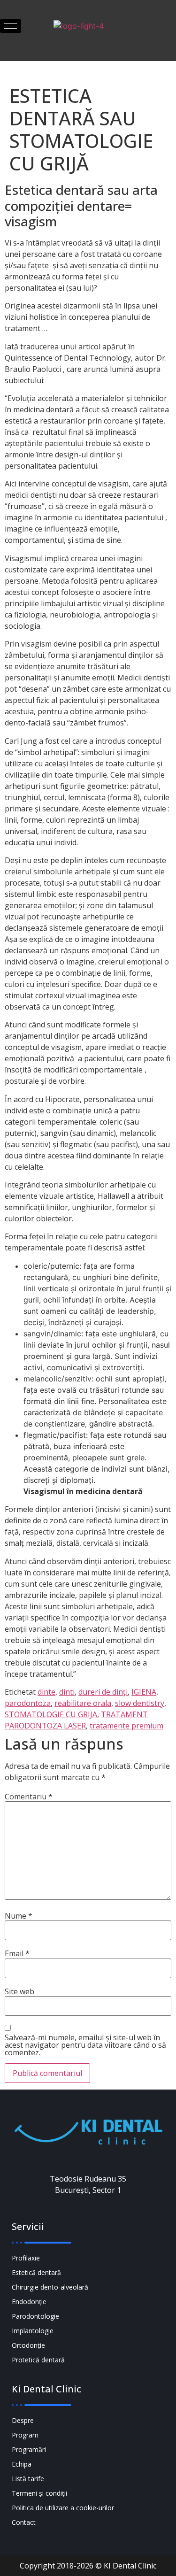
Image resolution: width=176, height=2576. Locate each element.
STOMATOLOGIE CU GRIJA (51, 1714)
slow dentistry (140, 1703)
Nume (19, 1916)
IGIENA (144, 1692)
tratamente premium (126, 1726)
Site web (19, 1991)
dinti (67, 1692)
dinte (46, 1692)
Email (17, 1953)
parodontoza (28, 1703)
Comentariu (29, 1797)
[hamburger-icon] (11, 26)
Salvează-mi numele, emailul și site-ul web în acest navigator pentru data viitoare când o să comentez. (85, 2045)
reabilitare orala (83, 1703)
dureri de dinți (103, 1692)
